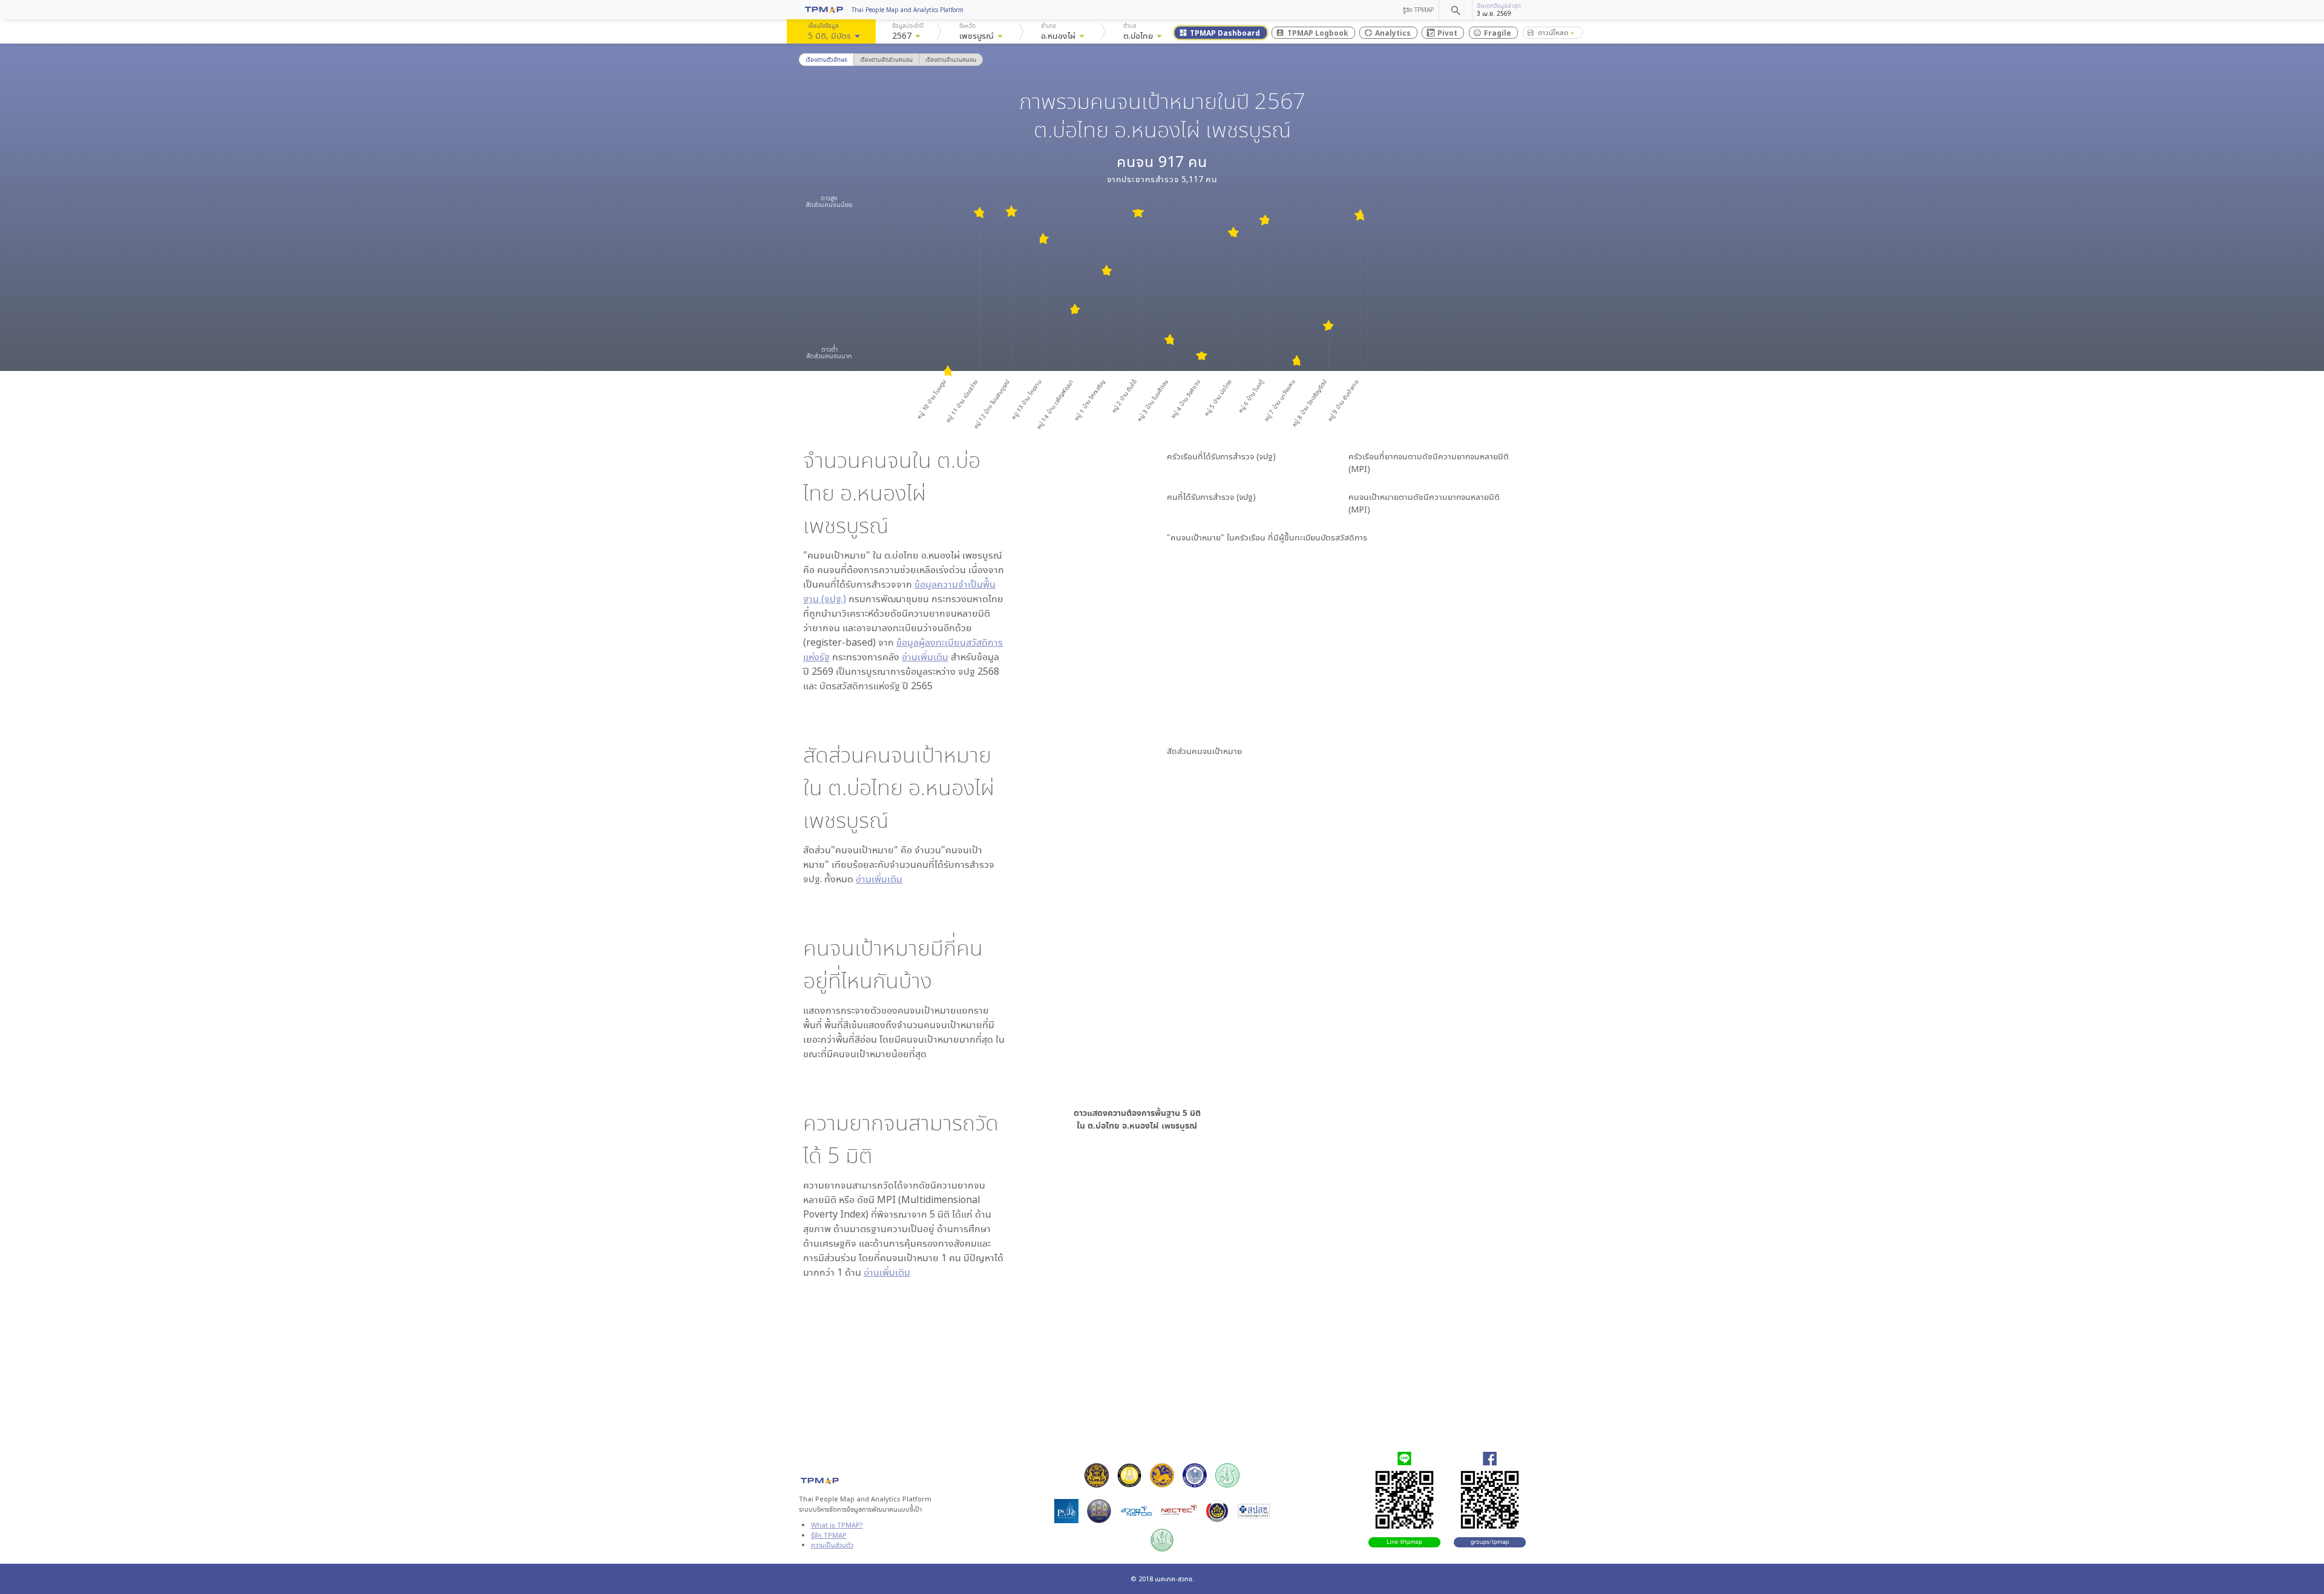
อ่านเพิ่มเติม (925, 657)
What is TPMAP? (837, 1525)
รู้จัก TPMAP (1418, 10)
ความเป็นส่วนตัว (832, 1545)
